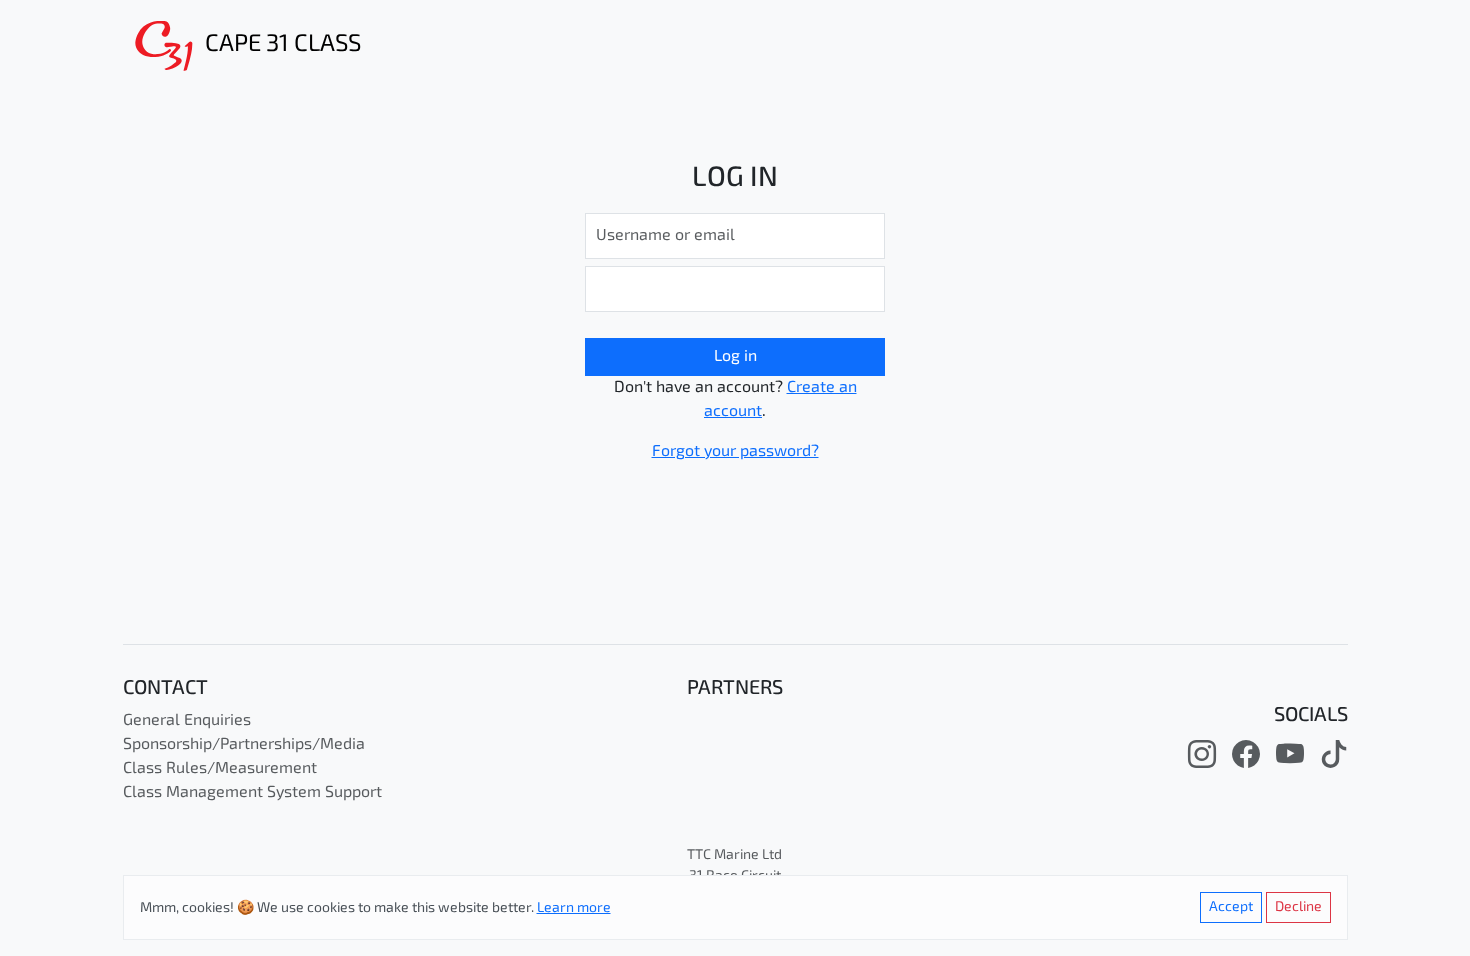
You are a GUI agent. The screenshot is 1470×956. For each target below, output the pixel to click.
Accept (1231, 907)
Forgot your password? (735, 452)
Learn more (574, 908)
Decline (1298, 907)
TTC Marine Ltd (734, 855)
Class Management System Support (252, 793)
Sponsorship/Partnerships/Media (244, 745)
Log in (735, 357)
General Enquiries (187, 721)
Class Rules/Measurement (220, 769)
